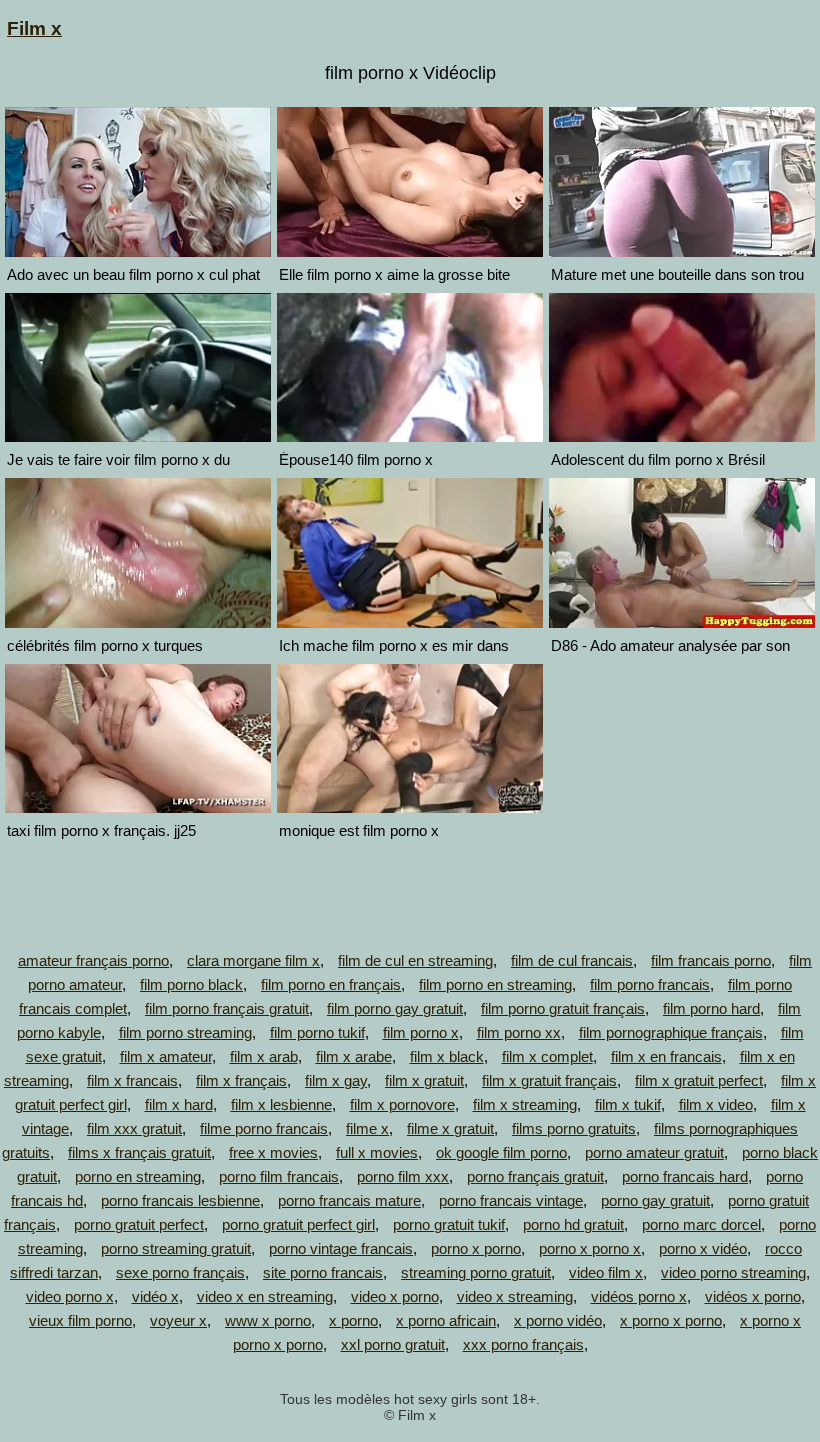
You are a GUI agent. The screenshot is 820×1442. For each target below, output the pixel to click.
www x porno (268, 1320)
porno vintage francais (341, 1248)
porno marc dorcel (701, 1224)
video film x (606, 1272)
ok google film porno (501, 1152)
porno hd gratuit (573, 1224)
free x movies (273, 1152)
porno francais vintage (511, 1200)
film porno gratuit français (563, 1008)
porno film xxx (403, 1176)
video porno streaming (733, 1272)
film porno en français (331, 984)
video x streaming (515, 1296)
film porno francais (650, 984)
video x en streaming (265, 1296)
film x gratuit (424, 1080)
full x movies (377, 1152)
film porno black (191, 984)
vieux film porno (80, 1320)
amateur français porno (93, 960)
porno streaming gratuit (176, 1248)
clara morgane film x (253, 960)
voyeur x (178, 1320)
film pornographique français (671, 1032)
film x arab (264, 1056)
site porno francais (323, 1272)
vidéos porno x (639, 1296)
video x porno (395, 1296)
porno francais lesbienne (180, 1200)
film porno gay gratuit (395, 1008)
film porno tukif (317, 1032)
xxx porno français (523, 1344)
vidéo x (155, 1296)
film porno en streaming (495, 984)
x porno (353, 1320)
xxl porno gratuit (393, 1344)
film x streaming (525, 1104)
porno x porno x (590, 1248)
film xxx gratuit (134, 1128)
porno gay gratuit (655, 1200)
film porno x (421, 1032)
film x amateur (166, 1056)
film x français (241, 1080)
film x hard (179, 1104)
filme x (367, 1128)
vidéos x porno (753, 1296)
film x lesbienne (281, 1104)
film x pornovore (402, 1104)
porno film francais (279, 1176)
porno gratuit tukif (449, 1224)
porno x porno (476, 1248)
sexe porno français (180, 1272)
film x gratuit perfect (699, 1080)
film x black (447, 1056)
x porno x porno (671, 1320)
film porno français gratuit (227, 1008)
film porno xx (519, 1032)
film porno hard (711, 1008)
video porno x (70, 1296)
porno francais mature (349, 1200)
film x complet (547, 1056)
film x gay (336, 1080)
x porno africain (446, 1320)
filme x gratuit (450, 1128)
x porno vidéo (558, 1320)
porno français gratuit (535, 1176)
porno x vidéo (703, 1248)
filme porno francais (264, 1128)
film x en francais (666, 1056)
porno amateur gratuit (654, 1152)
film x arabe (354, 1056)
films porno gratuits (574, 1128)
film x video (716, 1104)
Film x (34, 28)
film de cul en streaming (415, 960)
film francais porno (711, 960)
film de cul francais (572, 960)
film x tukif (628, 1104)
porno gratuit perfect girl (298, 1224)
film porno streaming (185, 1032)
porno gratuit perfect (139, 1224)
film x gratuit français (549, 1080)
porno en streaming (138, 1176)
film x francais (132, 1080)
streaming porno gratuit (476, 1272)
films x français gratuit (139, 1152)
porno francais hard (685, 1176)
